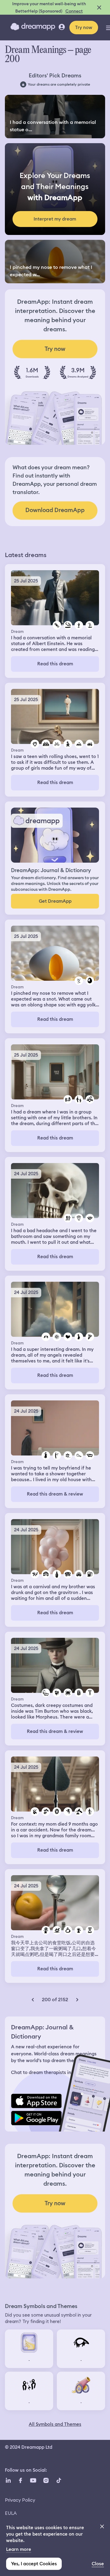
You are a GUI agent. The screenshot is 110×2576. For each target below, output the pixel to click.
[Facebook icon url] (20, 2480)
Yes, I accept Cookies (34, 2564)
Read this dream (55, 664)
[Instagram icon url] (46, 2480)
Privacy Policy (20, 2500)
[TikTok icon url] (59, 2480)
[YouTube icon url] (33, 2480)
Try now (84, 28)
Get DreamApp (55, 901)
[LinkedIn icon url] (8, 2480)
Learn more (19, 2549)
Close (98, 2564)
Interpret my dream (55, 219)
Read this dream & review (55, 1494)
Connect (74, 11)
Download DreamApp (55, 510)
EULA (11, 2513)
